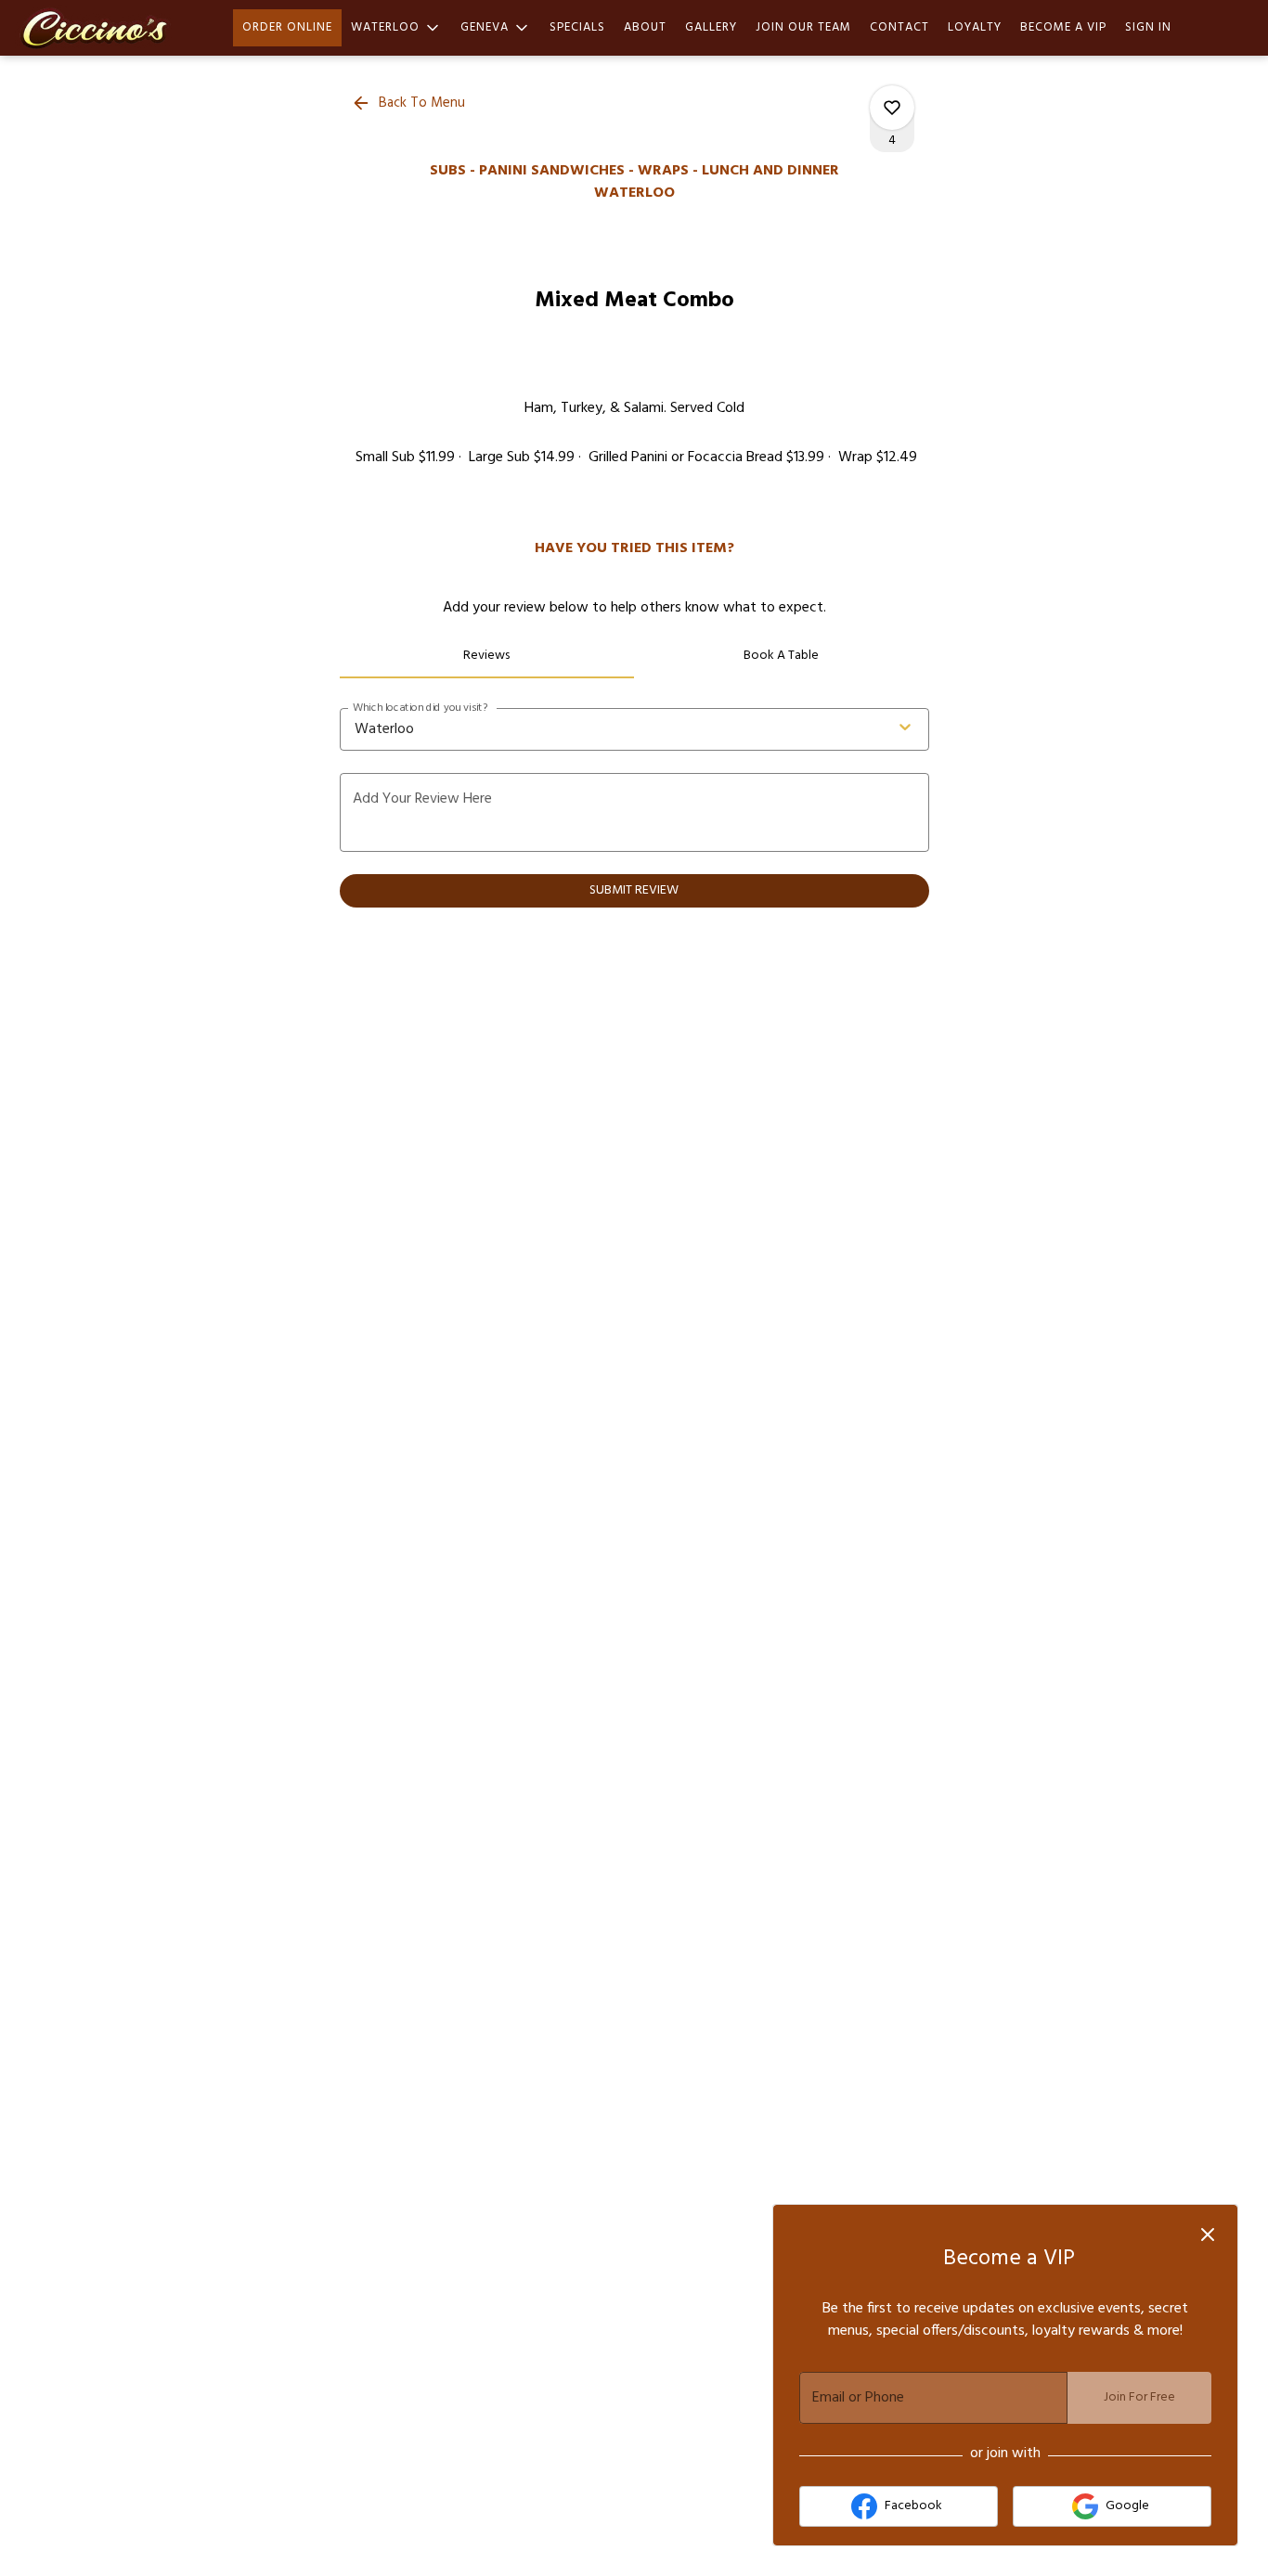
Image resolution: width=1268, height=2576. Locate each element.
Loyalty (975, 27)
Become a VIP (1063, 27)
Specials (577, 27)
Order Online (287, 27)
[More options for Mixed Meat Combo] (892, 108)
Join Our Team (803, 27)
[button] (396, 28)
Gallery (711, 27)
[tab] (487, 656)
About (645, 27)
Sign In (1148, 27)
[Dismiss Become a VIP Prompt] (1208, 2235)
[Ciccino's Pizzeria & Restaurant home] (98, 28)
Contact (899, 27)
